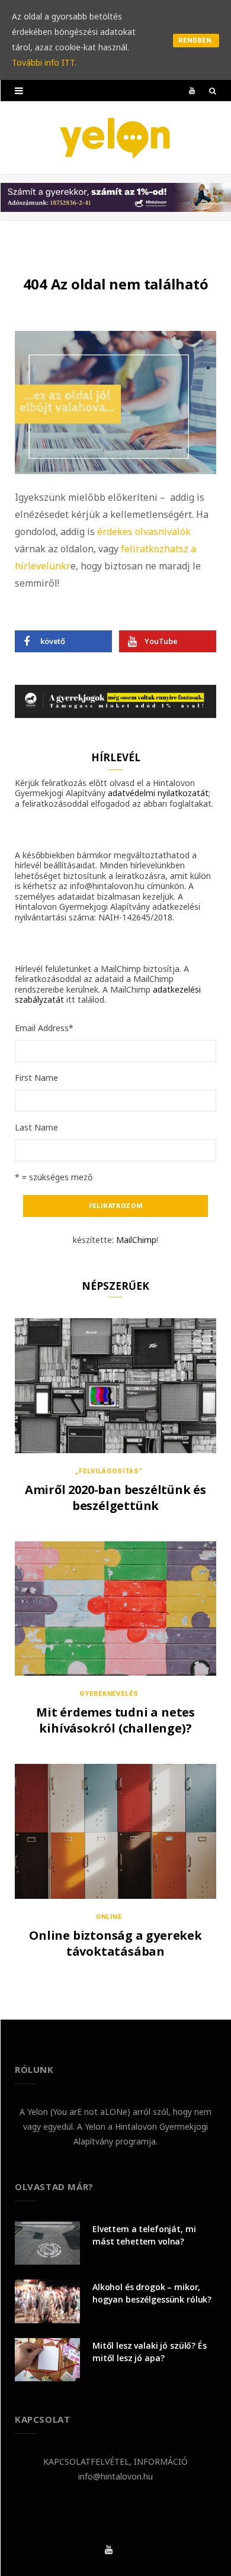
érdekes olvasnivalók (144, 532)
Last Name (36, 1127)
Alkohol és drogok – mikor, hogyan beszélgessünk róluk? (152, 2293)
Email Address (44, 1028)
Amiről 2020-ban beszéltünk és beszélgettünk (115, 1498)
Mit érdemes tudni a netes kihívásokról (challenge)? (115, 1720)
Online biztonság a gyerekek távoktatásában (115, 1943)
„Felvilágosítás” (109, 1471)
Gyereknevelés (109, 1694)
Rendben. (196, 41)
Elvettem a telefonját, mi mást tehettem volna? (144, 2235)
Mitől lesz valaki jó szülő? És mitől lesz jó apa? (150, 2352)
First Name (36, 1078)
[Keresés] (213, 91)
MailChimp (136, 1240)
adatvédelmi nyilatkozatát (158, 793)
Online (109, 1917)
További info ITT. (44, 62)
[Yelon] (115, 138)
